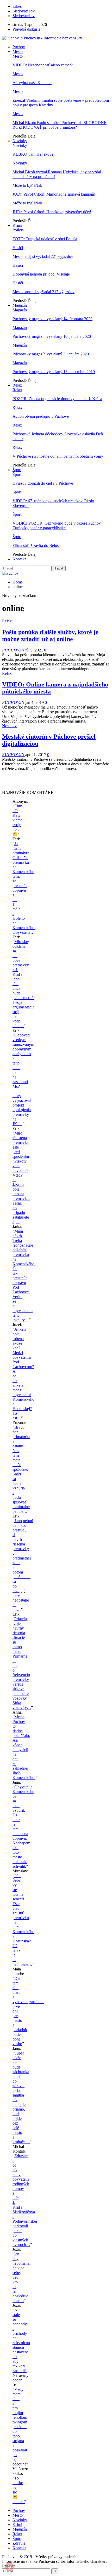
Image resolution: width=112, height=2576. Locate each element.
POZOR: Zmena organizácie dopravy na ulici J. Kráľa (57, 399)
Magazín (20, 305)
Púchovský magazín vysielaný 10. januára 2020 (52, 336)
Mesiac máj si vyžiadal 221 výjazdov (43, 256)
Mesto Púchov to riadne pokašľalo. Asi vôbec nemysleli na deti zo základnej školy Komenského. (24, 1747)
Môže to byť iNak (27, 185)
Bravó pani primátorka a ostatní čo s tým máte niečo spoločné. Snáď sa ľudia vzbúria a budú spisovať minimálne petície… (21, 1469)
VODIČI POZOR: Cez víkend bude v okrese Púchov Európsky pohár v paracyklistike (57, 525)
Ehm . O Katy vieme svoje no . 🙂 (17, 820)
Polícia (18, 230)
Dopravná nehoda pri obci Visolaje (41, 274)
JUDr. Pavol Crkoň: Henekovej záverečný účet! (52, 212)
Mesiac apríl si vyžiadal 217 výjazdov (43, 292)
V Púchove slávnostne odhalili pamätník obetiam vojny (58, 456)
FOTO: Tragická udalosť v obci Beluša (45, 239)
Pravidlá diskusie (26, 29)
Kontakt (19, 559)
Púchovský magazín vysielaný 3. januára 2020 (51, 354)
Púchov (19, 47)
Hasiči (18, 248)
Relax (17, 385)
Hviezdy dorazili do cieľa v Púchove (43, 483)
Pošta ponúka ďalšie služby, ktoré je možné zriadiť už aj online (50, 636)
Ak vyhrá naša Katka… (32, 83)
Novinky (20, 141)
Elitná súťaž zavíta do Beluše (36, 545)
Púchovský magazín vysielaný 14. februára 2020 (52, 319)
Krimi (17, 225)
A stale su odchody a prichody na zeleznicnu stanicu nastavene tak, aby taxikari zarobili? (21, 2340)
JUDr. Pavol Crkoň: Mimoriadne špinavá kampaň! (54, 194)
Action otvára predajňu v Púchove (41, 416)
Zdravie (19, 2543)
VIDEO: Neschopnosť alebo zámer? (43, 65)
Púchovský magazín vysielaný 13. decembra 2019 (54, 372)
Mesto (18, 51)
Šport (17, 470)
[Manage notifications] (9, 2567)
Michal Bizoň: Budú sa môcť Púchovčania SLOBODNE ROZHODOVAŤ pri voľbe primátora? (60, 125)
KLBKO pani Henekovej (33, 154)
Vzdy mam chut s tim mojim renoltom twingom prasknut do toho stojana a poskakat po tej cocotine (20, 2427)
